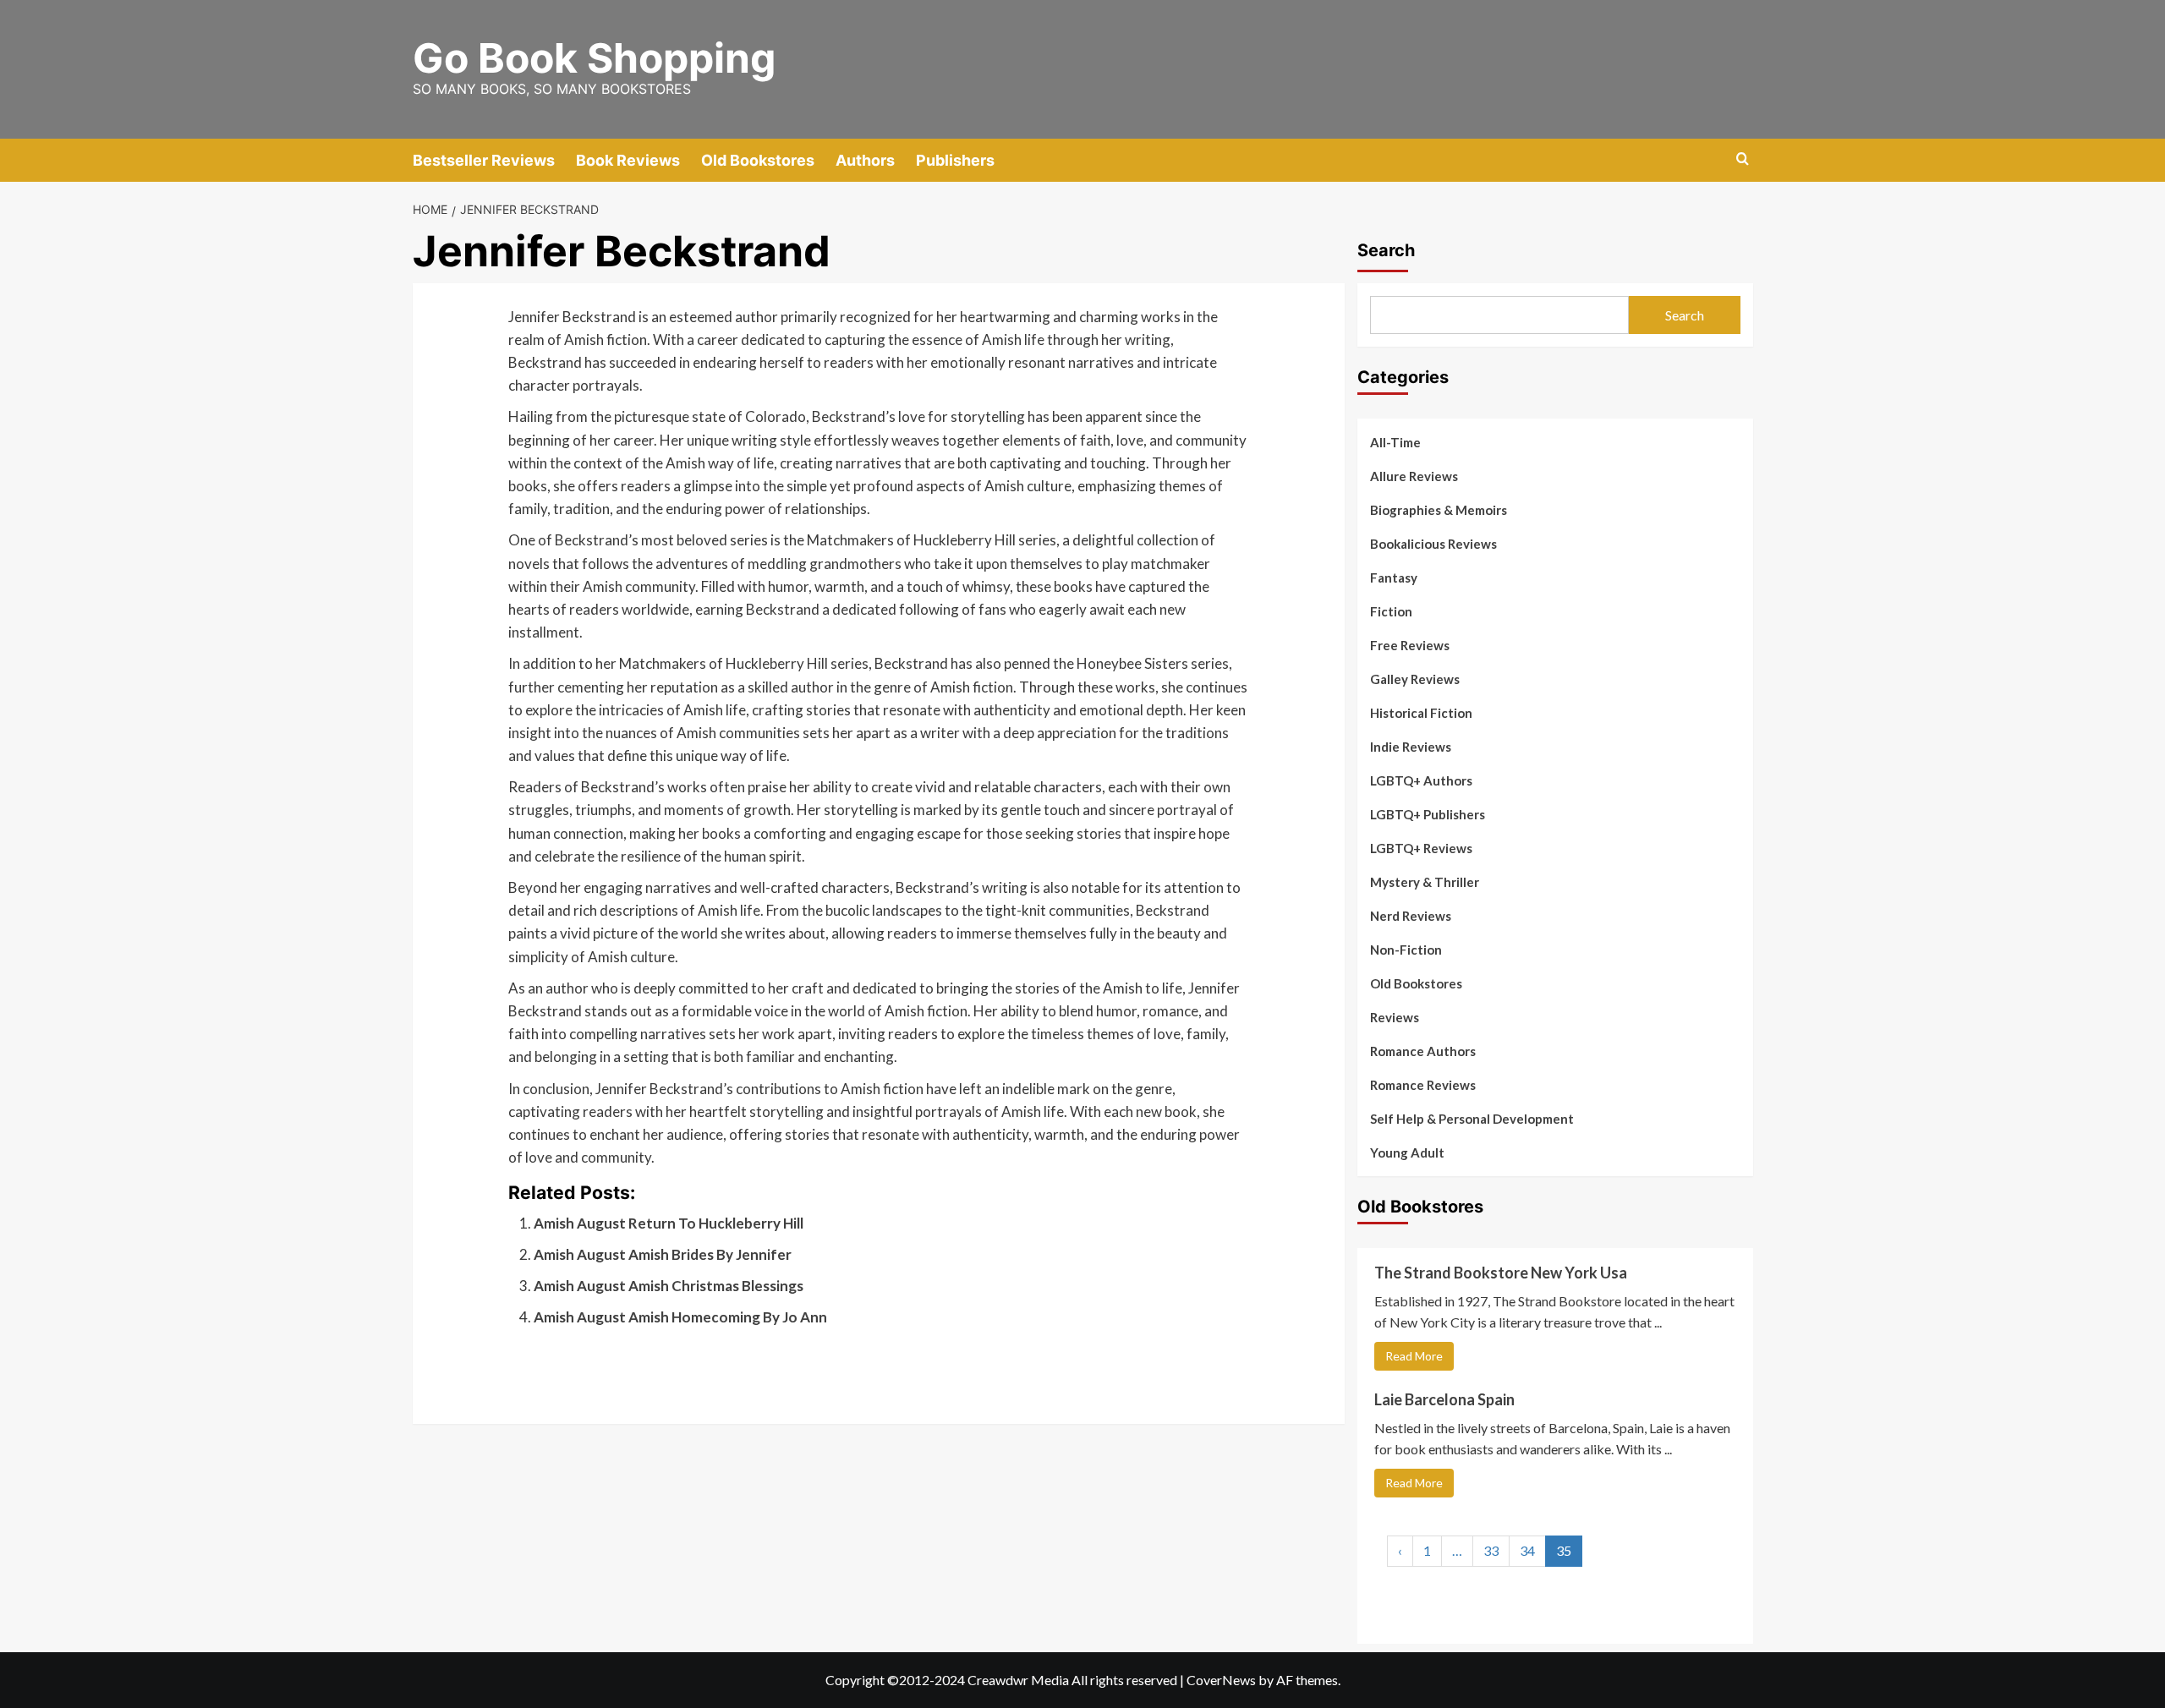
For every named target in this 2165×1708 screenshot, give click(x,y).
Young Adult (1407, 1152)
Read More (1414, 1356)
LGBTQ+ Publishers (1428, 814)
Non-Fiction (1406, 950)
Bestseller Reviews (484, 160)
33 (1491, 1550)
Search (1386, 250)
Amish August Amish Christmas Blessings (669, 1286)
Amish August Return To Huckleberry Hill (669, 1223)
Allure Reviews (1414, 476)
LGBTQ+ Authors (1421, 780)
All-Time (1395, 442)
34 (1527, 1550)
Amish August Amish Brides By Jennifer (663, 1254)
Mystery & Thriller (1425, 882)
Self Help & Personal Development (1472, 1119)
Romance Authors (1423, 1051)
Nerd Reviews (1411, 916)
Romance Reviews (1423, 1085)
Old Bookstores (758, 160)
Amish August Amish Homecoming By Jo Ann (680, 1317)
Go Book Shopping (594, 58)
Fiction (1391, 611)
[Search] (1743, 159)
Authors (865, 160)
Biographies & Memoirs (1439, 510)
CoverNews (1221, 1680)
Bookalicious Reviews (1433, 544)
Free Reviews (1410, 645)
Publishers (955, 160)
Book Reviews (628, 160)
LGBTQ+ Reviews (1421, 848)
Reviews (1395, 1017)
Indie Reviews (1411, 747)
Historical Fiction (1421, 713)
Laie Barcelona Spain (1444, 1399)
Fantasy (1394, 578)
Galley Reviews (1415, 679)
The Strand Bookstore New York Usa (1501, 1273)
